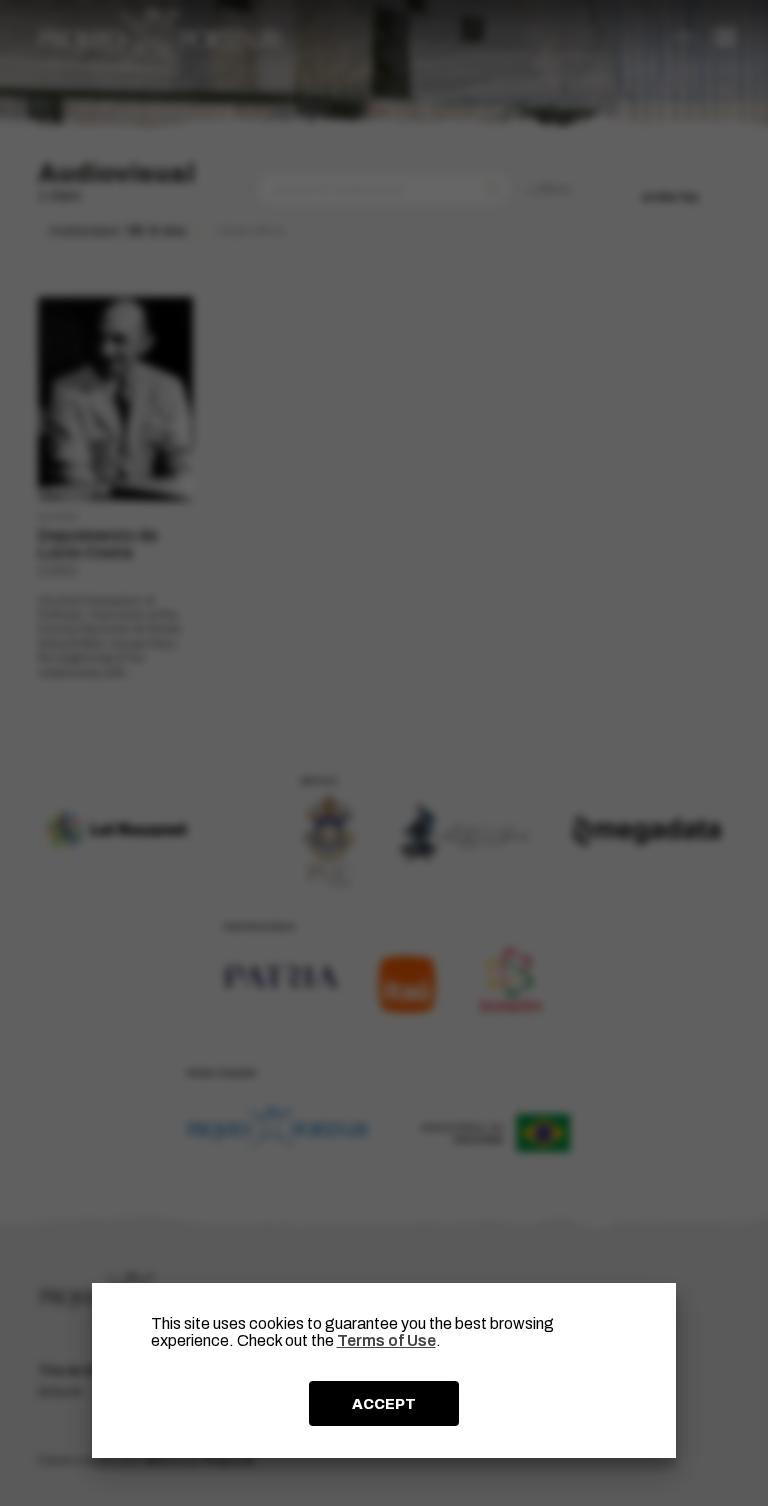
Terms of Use (386, 1340)
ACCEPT (384, 1404)
